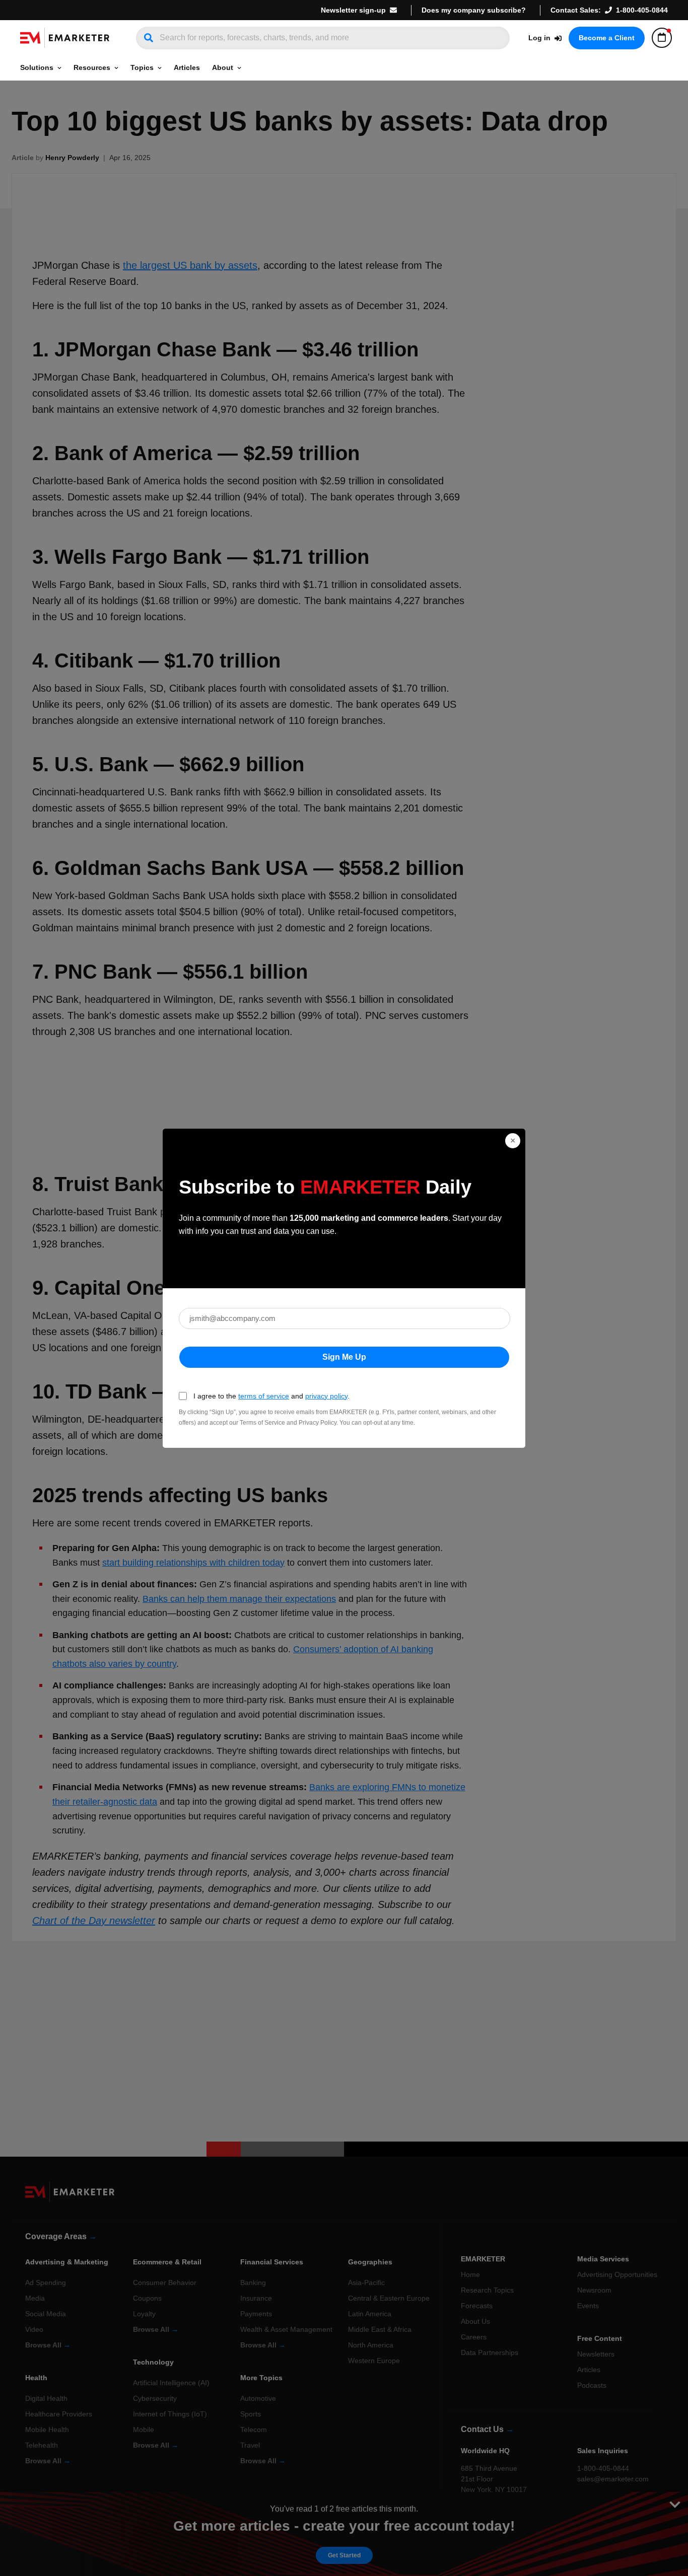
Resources (92, 67)
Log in (539, 38)
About (223, 67)
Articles (187, 67)
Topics (142, 67)
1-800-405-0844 (642, 10)
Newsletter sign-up (353, 10)
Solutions (37, 67)
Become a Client (607, 38)
